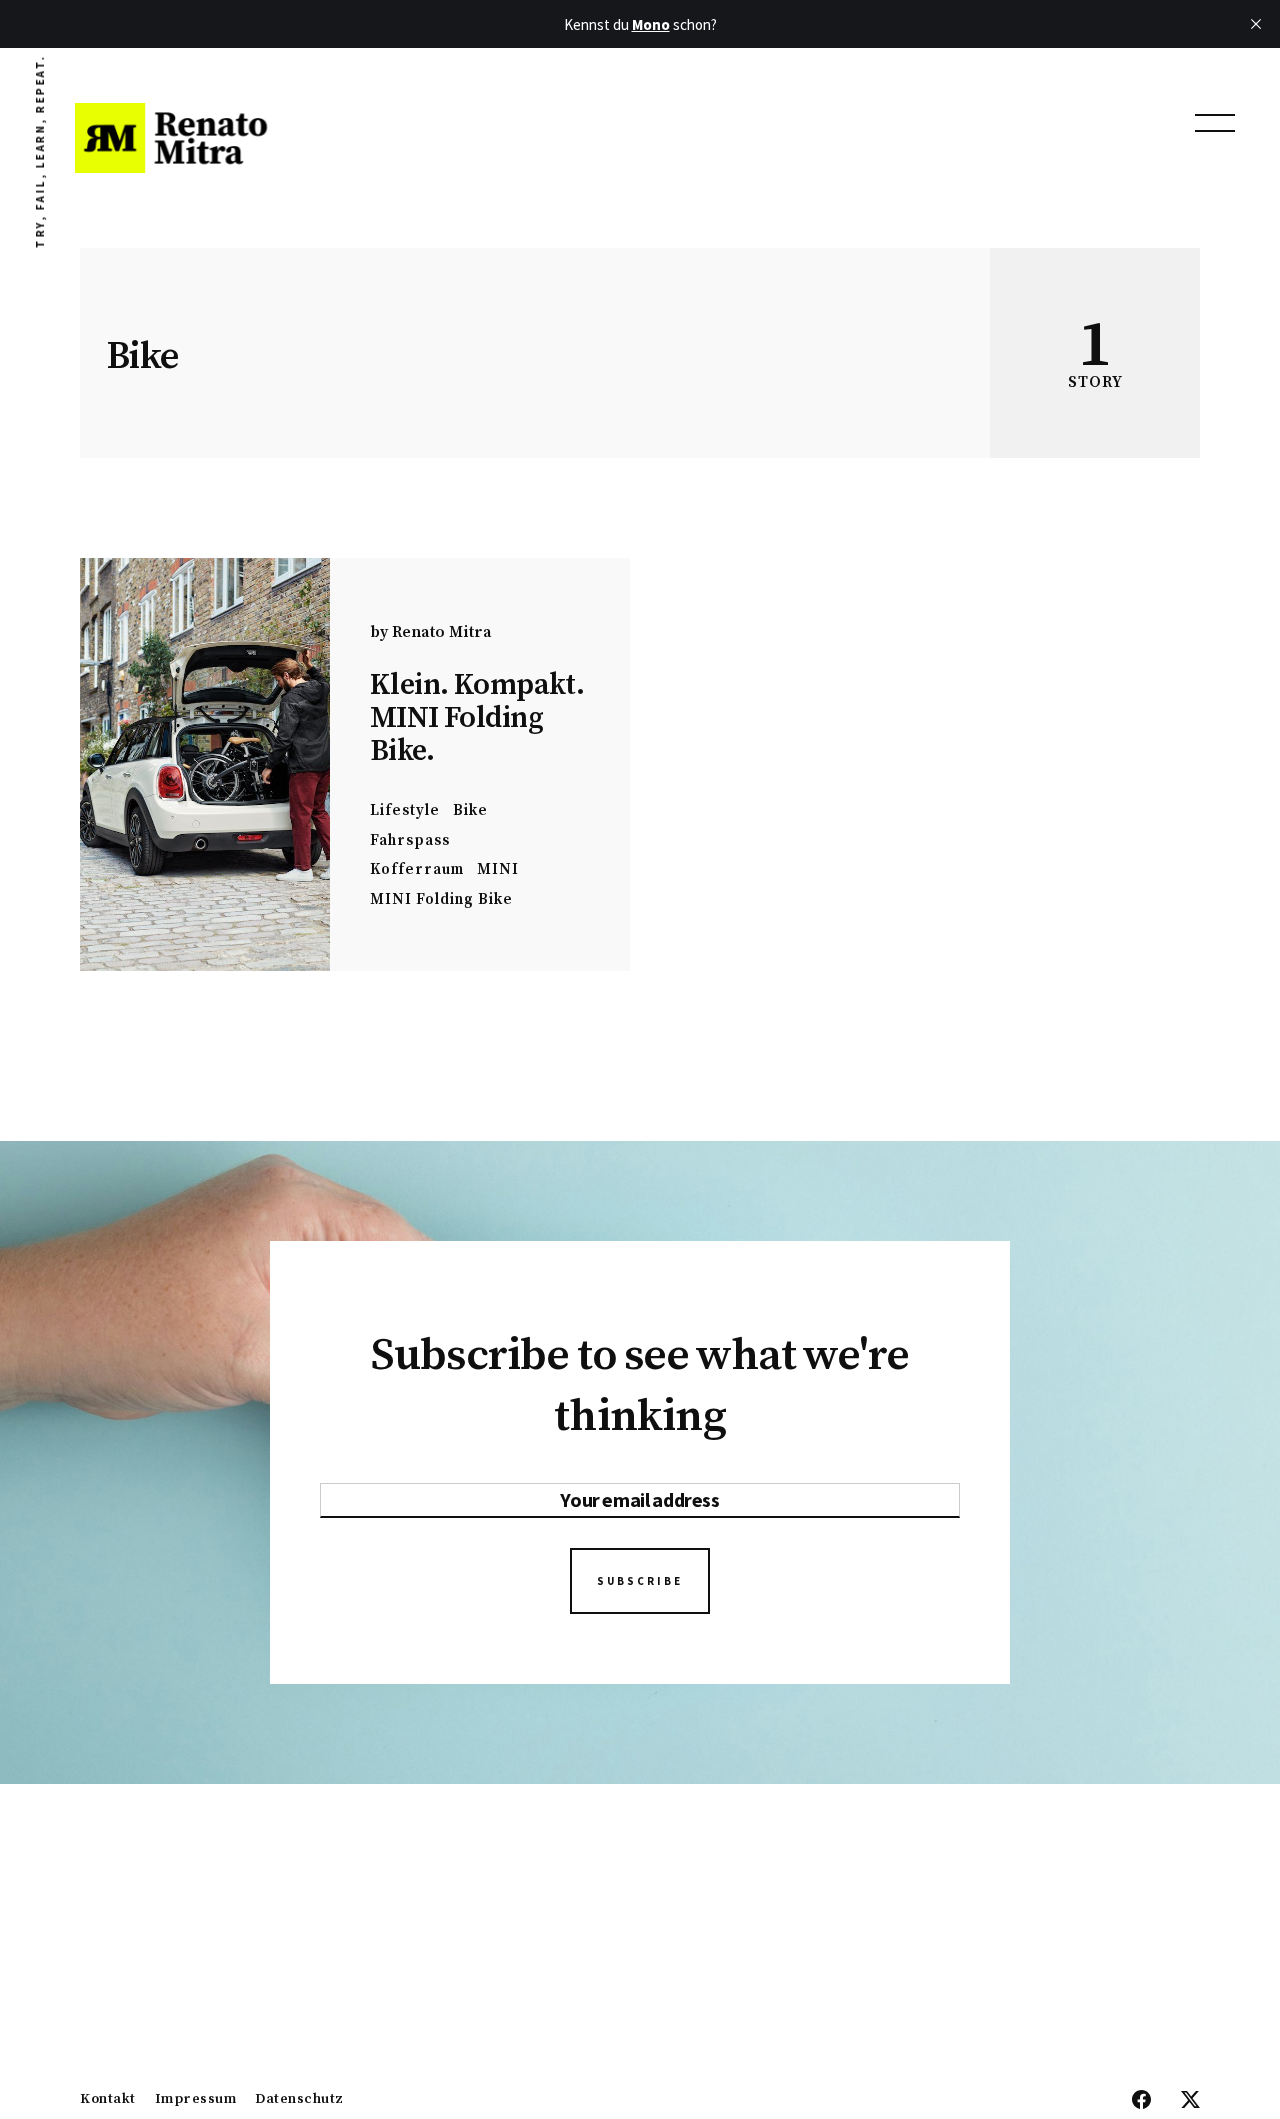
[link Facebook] (1141, 2101)
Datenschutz (299, 2100)
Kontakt (108, 2100)
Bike (470, 810)
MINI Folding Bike (441, 899)
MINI (498, 869)
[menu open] (1215, 123)
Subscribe (640, 1581)
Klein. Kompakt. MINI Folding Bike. (477, 718)
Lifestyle (405, 810)
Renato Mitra (442, 632)
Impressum (196, 2100)
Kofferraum (417, 869)
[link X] (1190, 2101)
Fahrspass (410, 840)
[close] (1256, 24)
